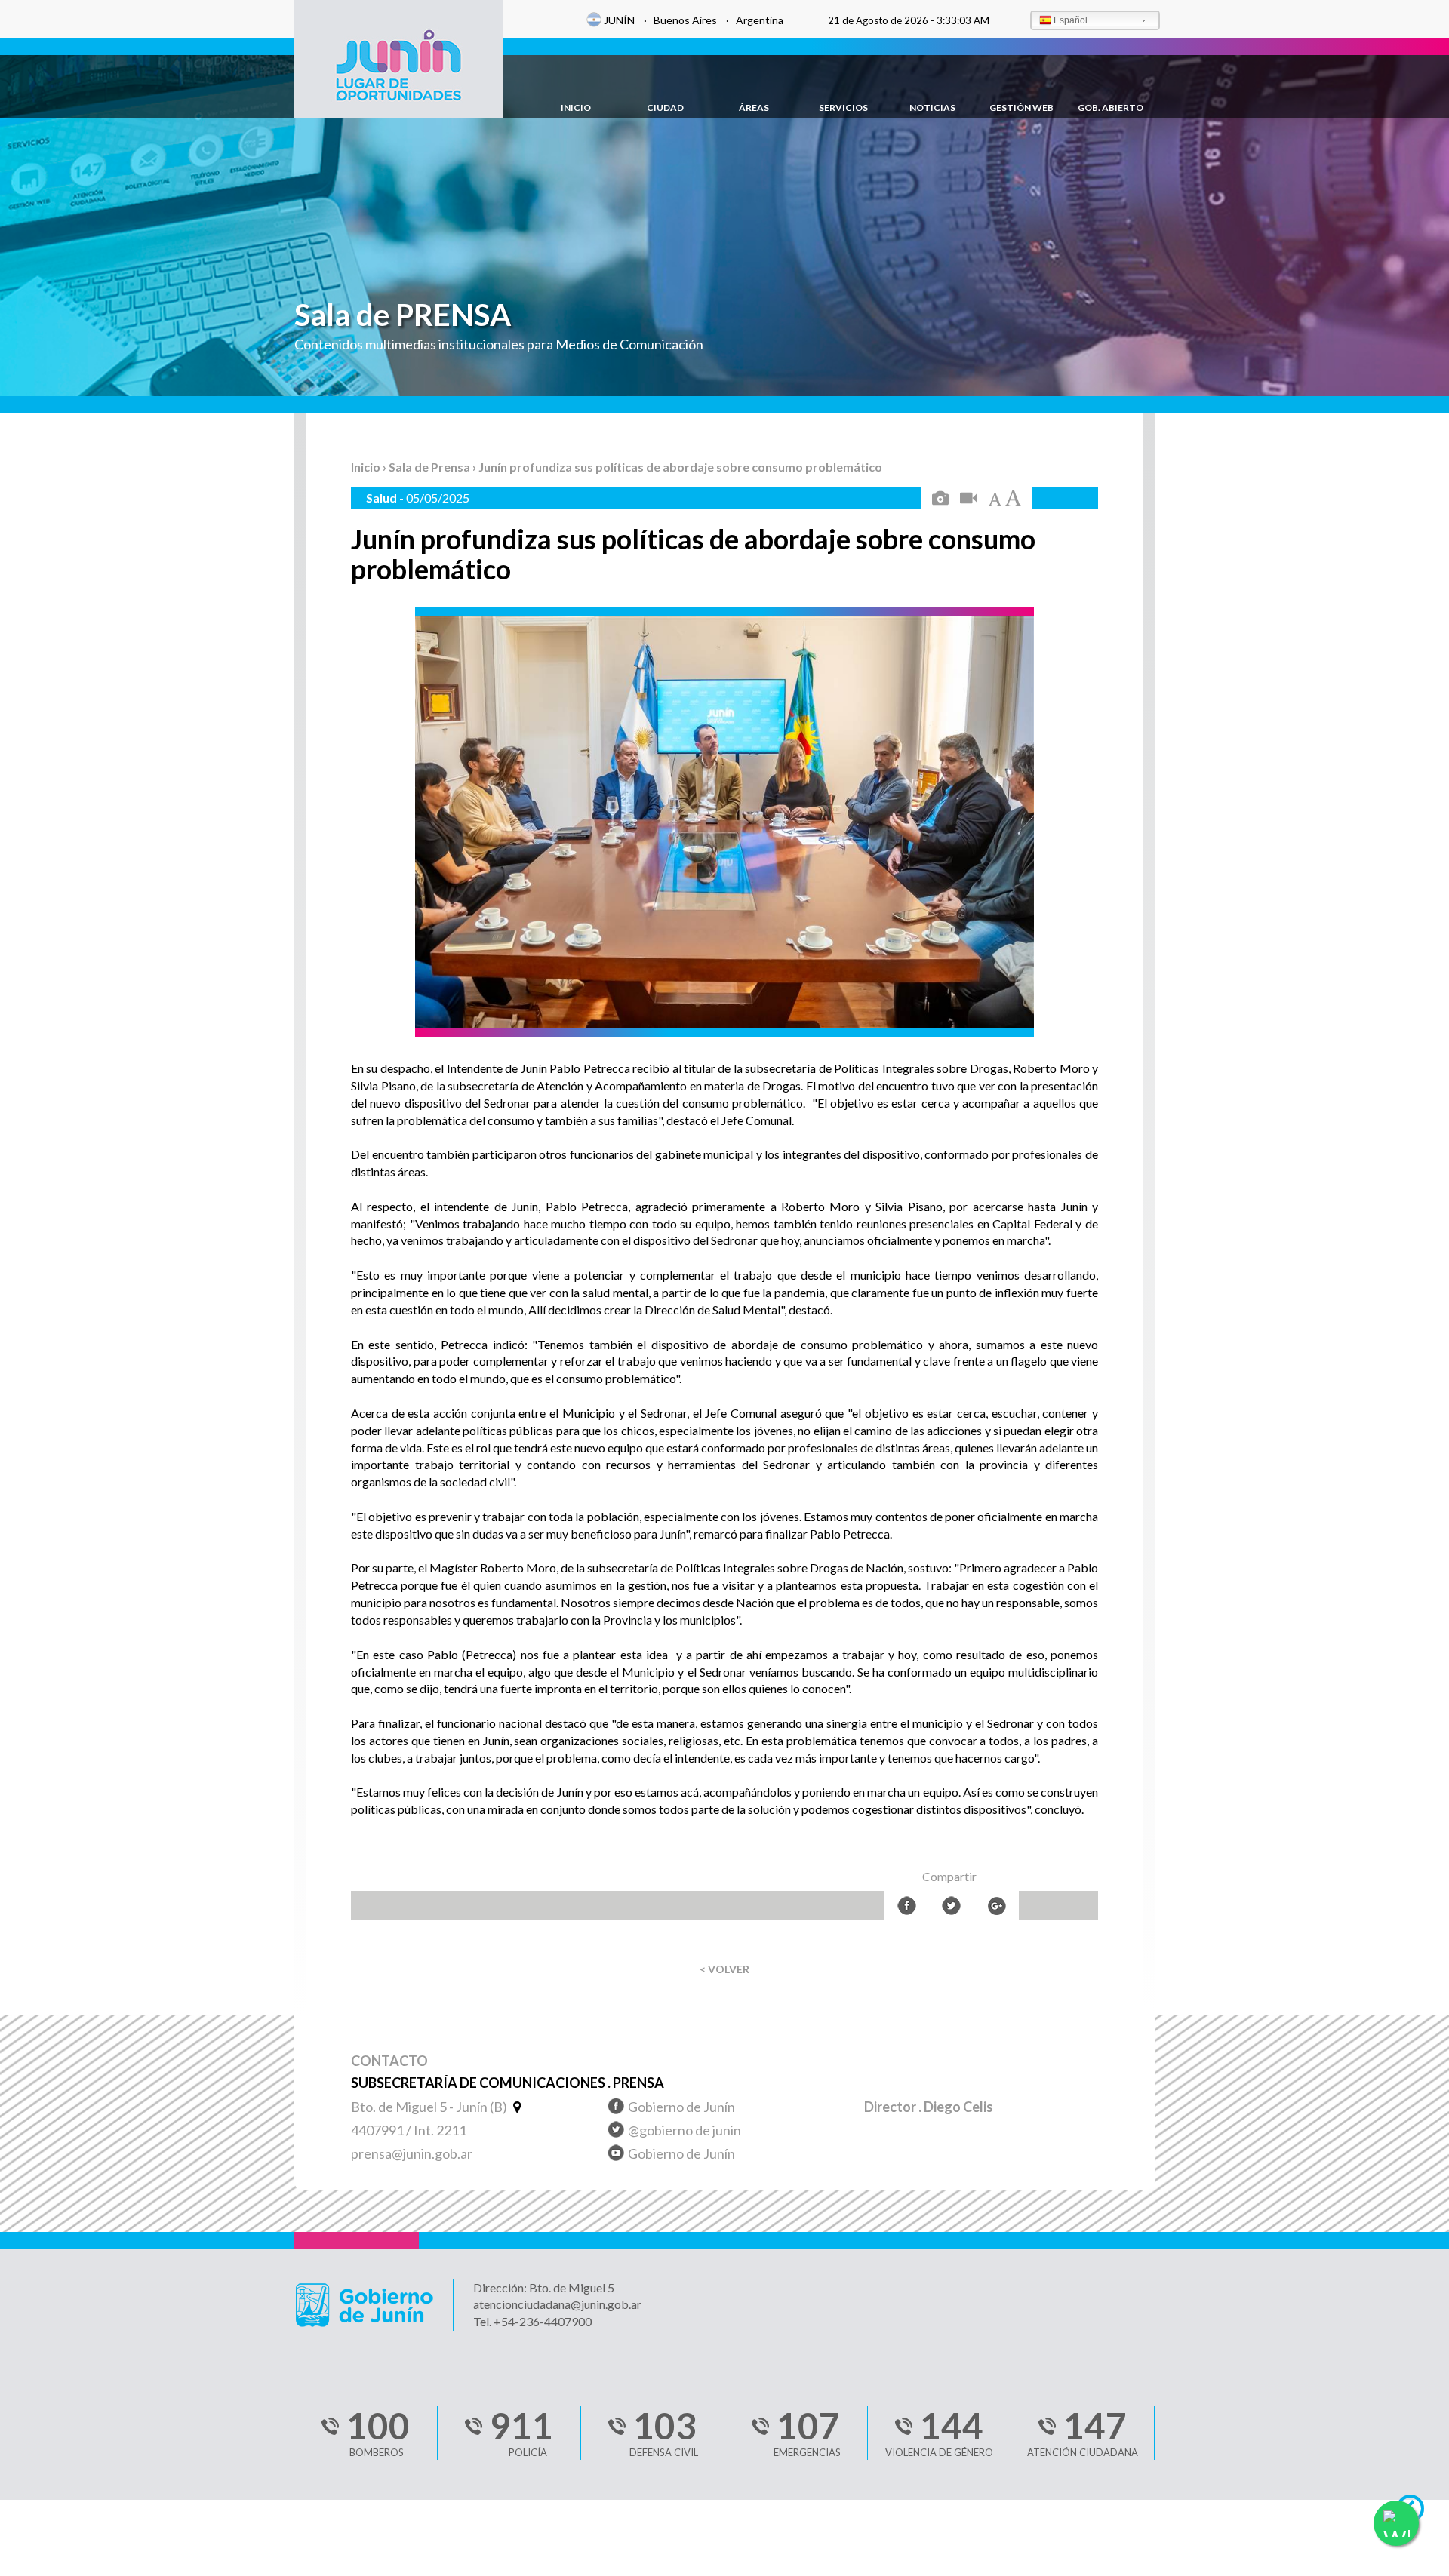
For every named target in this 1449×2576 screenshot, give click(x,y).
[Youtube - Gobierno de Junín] (616, 2155)
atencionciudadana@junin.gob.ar (557, 2304)
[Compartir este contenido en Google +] (997, 1906)
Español (1071, 20)
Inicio (367, 467)
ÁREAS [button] (754, 108)
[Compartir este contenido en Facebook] (907, 1906)
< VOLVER (724, 1969)
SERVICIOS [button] (843, 108)
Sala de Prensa (431, 467)
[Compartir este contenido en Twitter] (951, 1906)
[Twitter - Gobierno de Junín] (616, 2132)
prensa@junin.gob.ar (412, 2153)
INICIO (576, 108)
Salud (383, 498)
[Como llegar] (515, 2107)
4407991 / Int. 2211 (409, 2130)
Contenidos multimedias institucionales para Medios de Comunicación (499, 344)
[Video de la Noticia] (968, 499)
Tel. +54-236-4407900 (532, 2321)
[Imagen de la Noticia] (940, 499)
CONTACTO (389, 2061)
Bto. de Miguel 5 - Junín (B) (430, 2107)
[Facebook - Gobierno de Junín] (616, 2109)
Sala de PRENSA (403, 315)
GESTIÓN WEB (1021, 108)
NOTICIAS (932, 108)
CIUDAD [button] (665, 108)
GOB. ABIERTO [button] (1111, 108)
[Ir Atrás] (1417, 2513)
